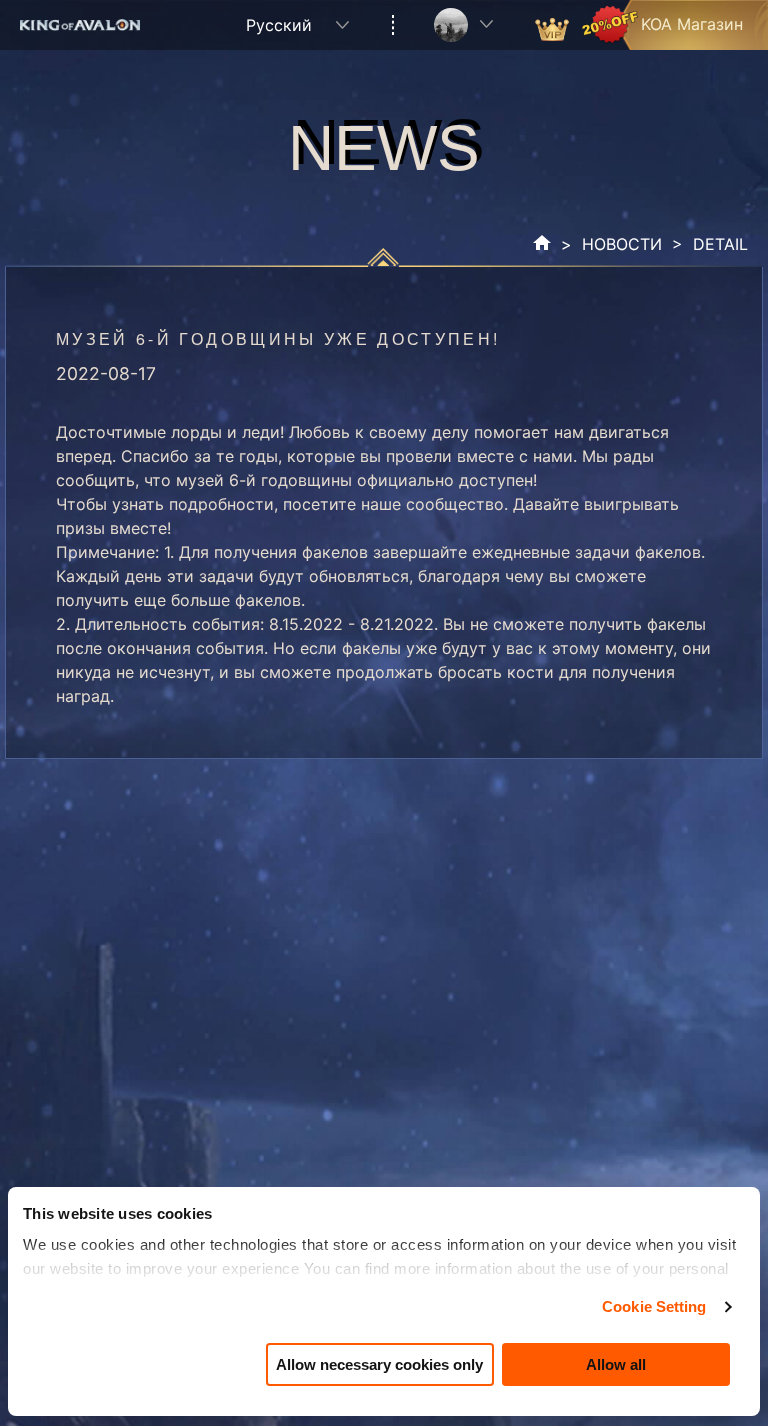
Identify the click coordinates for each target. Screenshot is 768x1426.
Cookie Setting (654, 1306)
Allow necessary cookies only (379, 1364)
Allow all (616, 1364)
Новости (622, 244)
